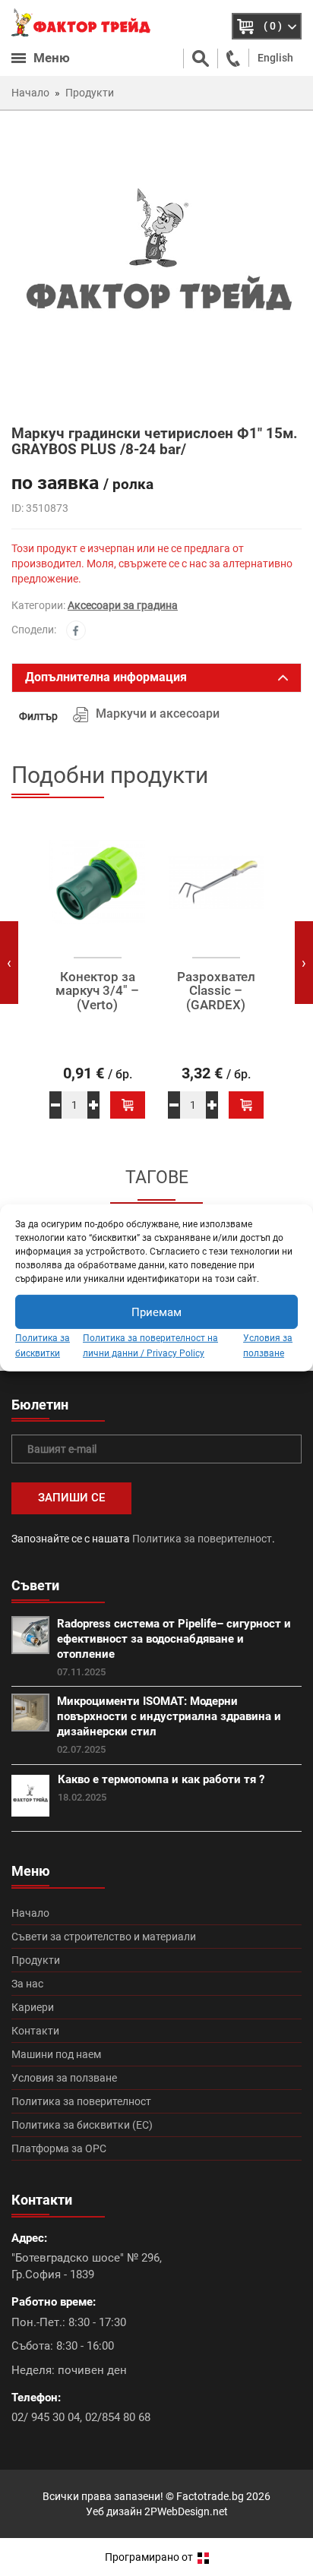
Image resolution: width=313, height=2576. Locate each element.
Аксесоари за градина (123, 605)
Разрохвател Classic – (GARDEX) (216, 991)
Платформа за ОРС (59, 2148)
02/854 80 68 (118, 2417)
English (275, 58)
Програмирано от (150, 2557)
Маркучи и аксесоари (158, 713)
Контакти (35, 2031)
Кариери (33, 2007)
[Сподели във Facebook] (76, 630)
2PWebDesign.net (186, 2511)
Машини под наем (56, 2054)
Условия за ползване (64, 2078)
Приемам (156, 1312)
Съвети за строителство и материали (104, 1937)
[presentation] (9, 963)
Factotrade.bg (210, 2496)
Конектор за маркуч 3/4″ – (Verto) (97, 991)
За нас (27, 1984)
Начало (30, 1913)
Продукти (36, 1960)
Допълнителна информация (106, 677)
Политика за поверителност (202, 1539)
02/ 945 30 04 (46, 2417)
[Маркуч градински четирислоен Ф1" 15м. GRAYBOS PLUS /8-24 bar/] (156, 267)
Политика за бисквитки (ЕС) (82, 2125)
